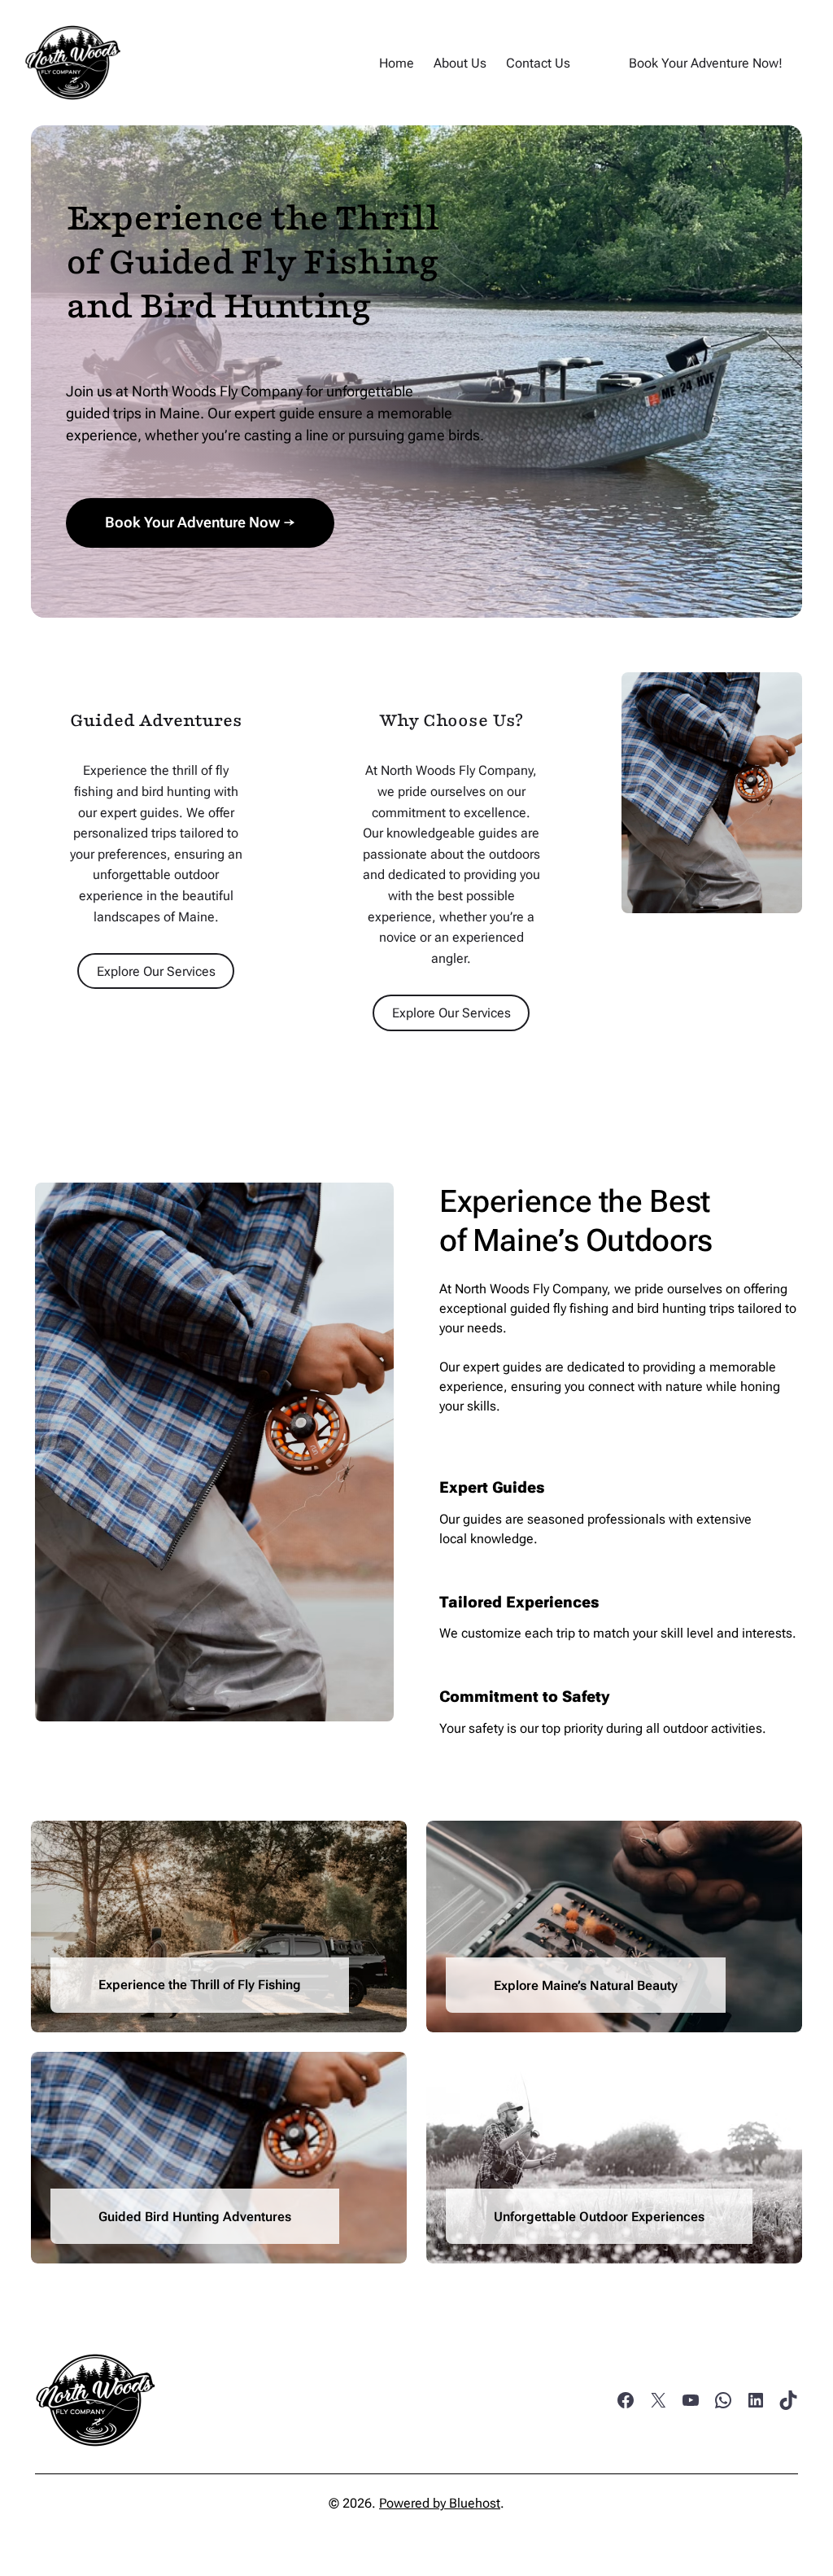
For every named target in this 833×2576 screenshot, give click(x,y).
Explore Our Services (156, 971)
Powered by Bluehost (440, 2503)
